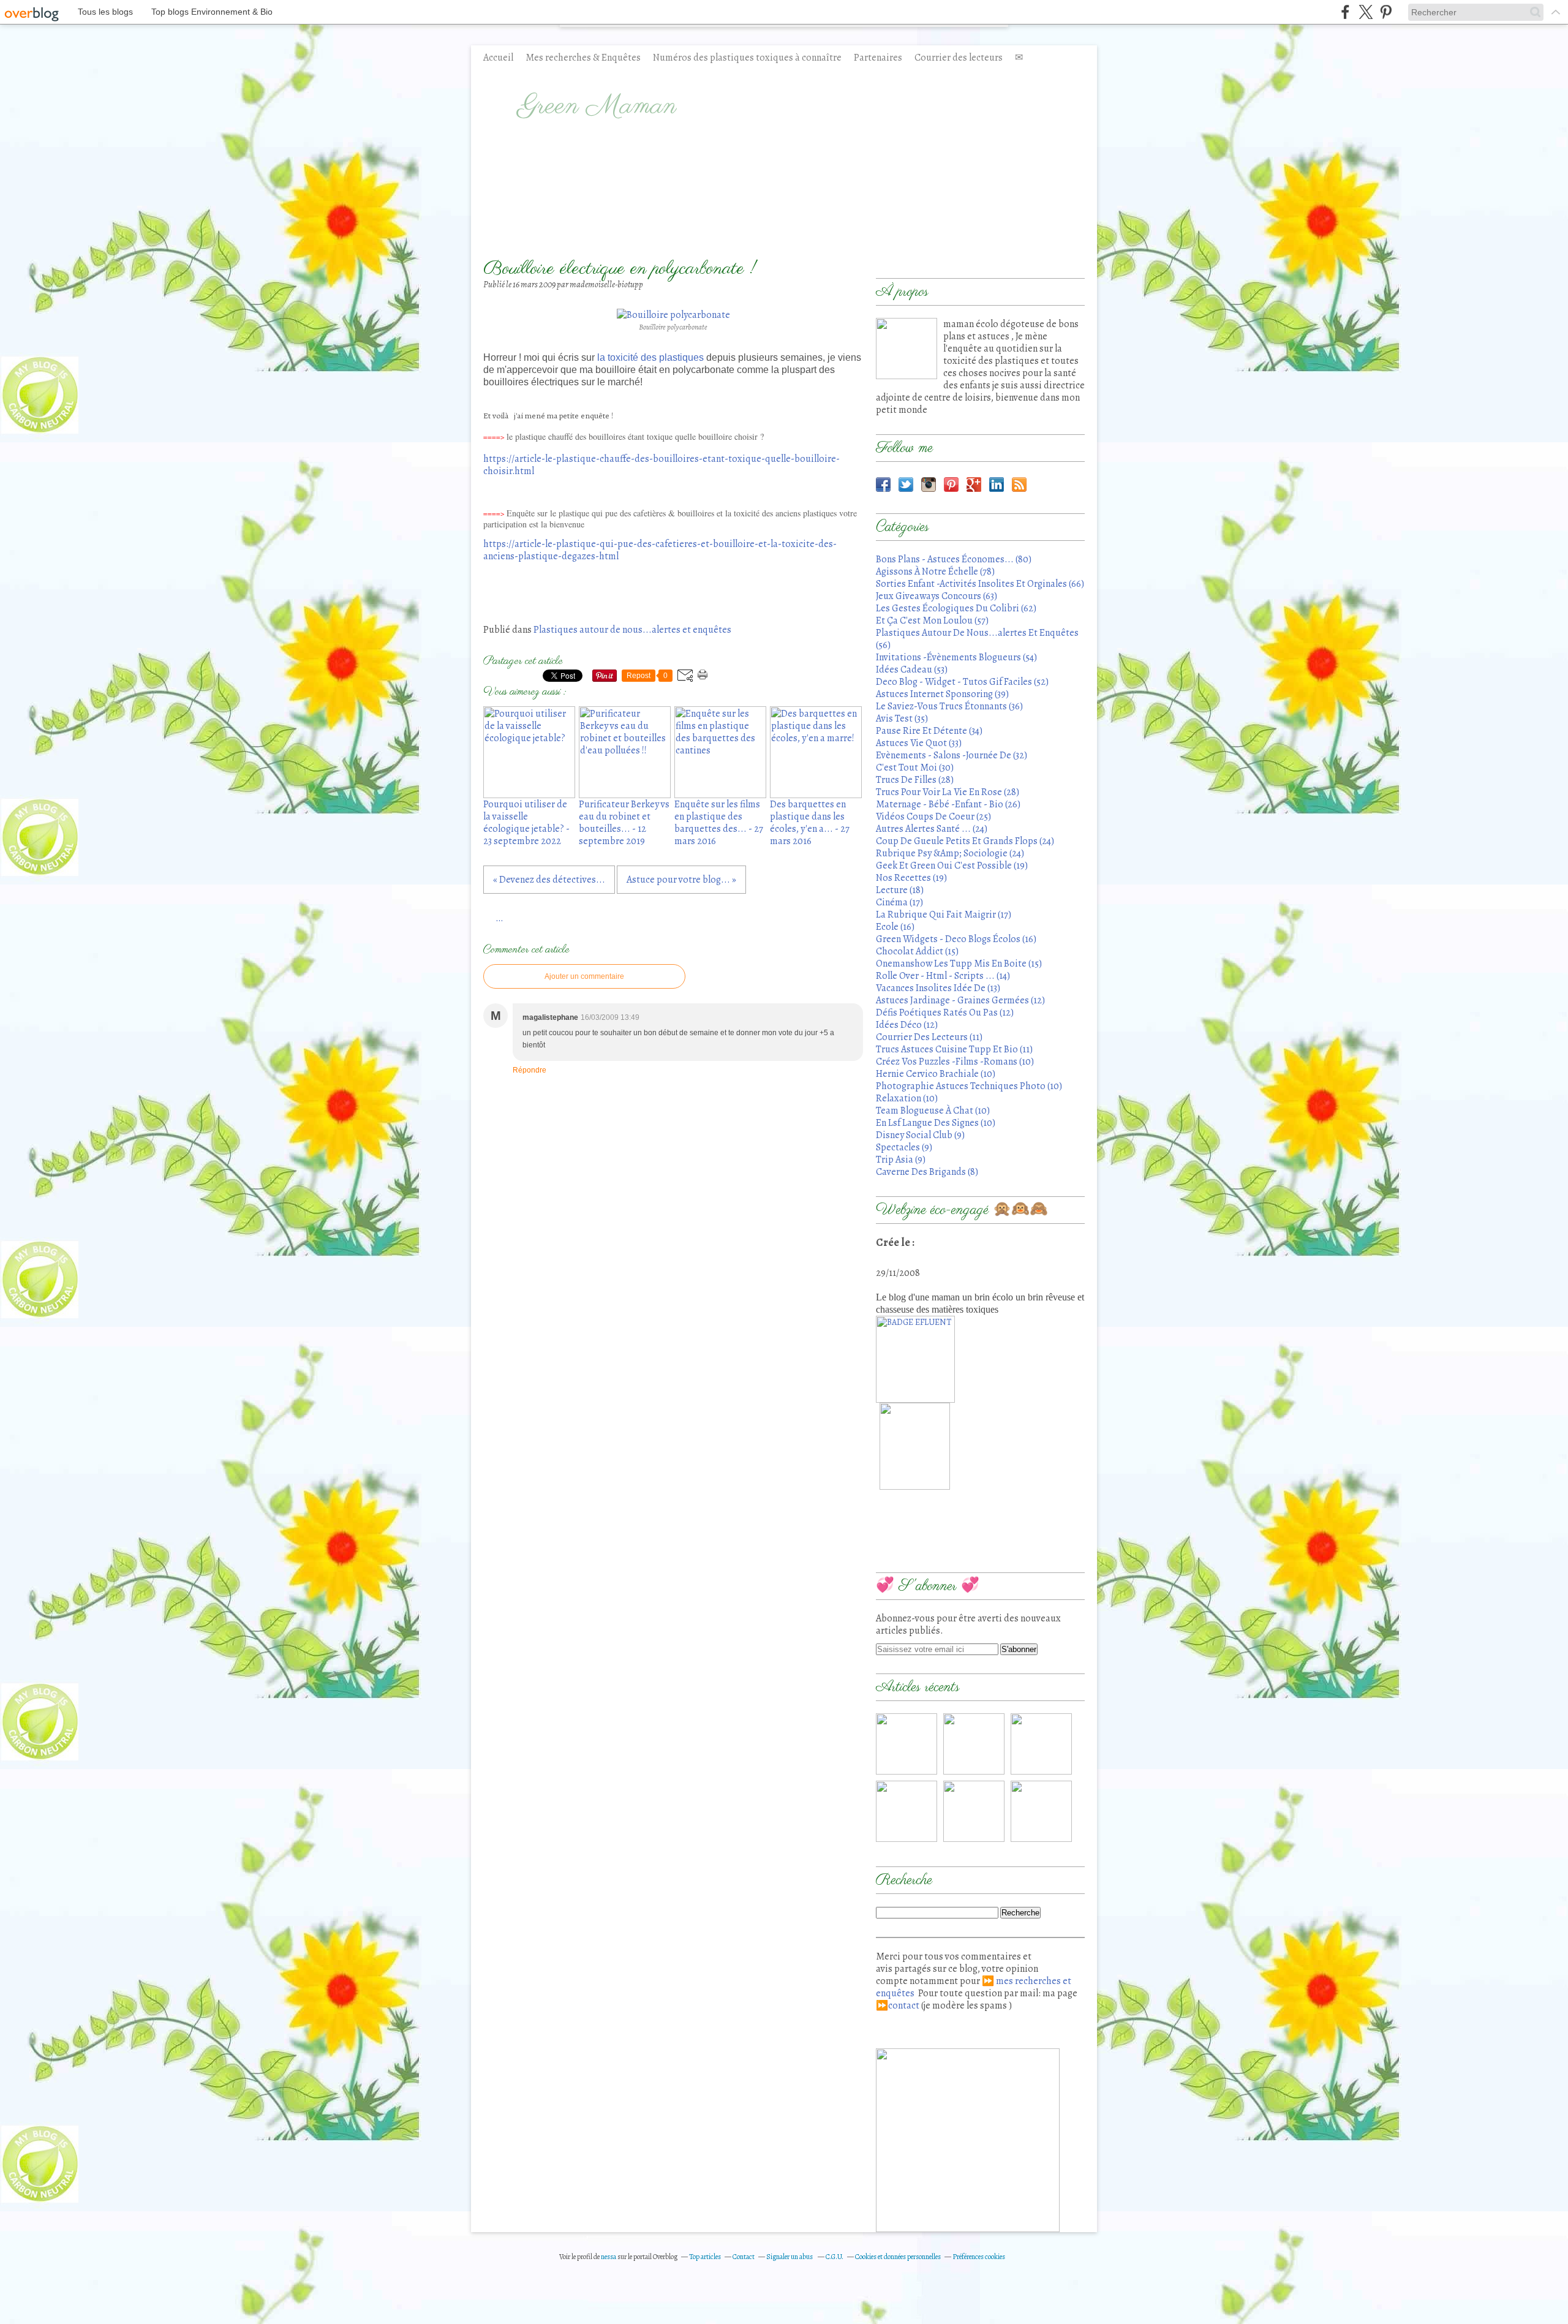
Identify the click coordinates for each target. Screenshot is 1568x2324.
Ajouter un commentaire (584, 976)
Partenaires (878, 58)
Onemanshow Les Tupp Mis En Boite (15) (959, 964)
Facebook (883, 485)
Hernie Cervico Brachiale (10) (936, 1074)
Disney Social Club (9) (920, 1135)
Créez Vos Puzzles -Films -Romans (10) (955, 1062)
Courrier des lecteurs (959, 58)
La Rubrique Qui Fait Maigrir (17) (944, 915)
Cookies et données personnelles (898, 2257)
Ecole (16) (895, 927)
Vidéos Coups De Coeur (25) (933, 817)
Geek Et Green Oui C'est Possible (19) (952, 866)
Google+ (974, 485)
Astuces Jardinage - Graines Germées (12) (960, 1000)
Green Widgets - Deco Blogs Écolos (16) (956, 939)
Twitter (906, 485)
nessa (609, 2257)
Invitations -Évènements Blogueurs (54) (956, 657)
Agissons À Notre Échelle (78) (935, 572)
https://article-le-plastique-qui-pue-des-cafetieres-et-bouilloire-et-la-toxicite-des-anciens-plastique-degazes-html (660, 550)
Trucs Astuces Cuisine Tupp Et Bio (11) (954, 1049)
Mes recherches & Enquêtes (583, 58)
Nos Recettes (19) (911, 878)
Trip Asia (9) (901, 1160)
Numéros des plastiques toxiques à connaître (747, 58)
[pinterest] (1386, 12)
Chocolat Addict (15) (917, 951)
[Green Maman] (907, 349)
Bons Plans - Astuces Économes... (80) (954, 559)
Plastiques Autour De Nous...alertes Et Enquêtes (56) (977, 639)
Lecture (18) (900, 890)
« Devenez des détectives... (549, 880)
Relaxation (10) (907, 1098)
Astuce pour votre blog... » (681, 880)
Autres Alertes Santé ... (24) (932, 829)
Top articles (705, 2257)
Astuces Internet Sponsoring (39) (942, 694)
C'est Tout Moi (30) (915, 768)
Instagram (929, 485)
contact (904, 2005)
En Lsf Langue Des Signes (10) (936, 1123)
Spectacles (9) (904, 1147)
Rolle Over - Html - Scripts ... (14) (943, 976)
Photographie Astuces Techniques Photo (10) (969, 1086)
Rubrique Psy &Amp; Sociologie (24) (950, 853)
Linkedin (997, 485)
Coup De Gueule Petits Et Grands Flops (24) (965, 841)
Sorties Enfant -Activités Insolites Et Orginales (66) (980, 584)
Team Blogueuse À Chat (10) (933, 1111)
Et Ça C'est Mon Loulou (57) (932, 621)
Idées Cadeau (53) (912, 670)
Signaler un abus (790, 2257)
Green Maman (597, 107)
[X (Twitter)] (1366, 12)
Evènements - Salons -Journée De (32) (952, 755)
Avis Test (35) (902, 719)
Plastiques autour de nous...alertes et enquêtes (632, 630)
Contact (744, 2257)
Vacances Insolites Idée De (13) (938, 988)
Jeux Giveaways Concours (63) (937, 596)
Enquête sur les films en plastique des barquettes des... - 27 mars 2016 (719, 823)
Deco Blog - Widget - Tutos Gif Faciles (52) (962, 682)
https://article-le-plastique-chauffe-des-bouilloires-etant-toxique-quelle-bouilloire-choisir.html (661, 465)
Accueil (498, 58)
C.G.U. (835, 2257)
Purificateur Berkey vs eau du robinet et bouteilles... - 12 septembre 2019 (624, 823)
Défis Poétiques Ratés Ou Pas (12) (945, 1013)
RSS (1019, 485)
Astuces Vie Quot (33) (919, 743)
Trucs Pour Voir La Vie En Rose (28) (948, 792)
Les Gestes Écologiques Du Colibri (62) (956, 608)
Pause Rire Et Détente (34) (929, 731)
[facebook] (1345, 12)
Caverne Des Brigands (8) (927, 1172)
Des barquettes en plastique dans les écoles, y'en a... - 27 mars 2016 (810, 823)
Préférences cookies (979, 2257)
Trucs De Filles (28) (915, 780)
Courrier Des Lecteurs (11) (929, 1037)
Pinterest (951, 485)
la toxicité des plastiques (650, 357)
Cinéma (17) (899, 902)
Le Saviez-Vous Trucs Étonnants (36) (949, 706)
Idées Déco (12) (907, 1025)
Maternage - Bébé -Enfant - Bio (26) (948, 804)
